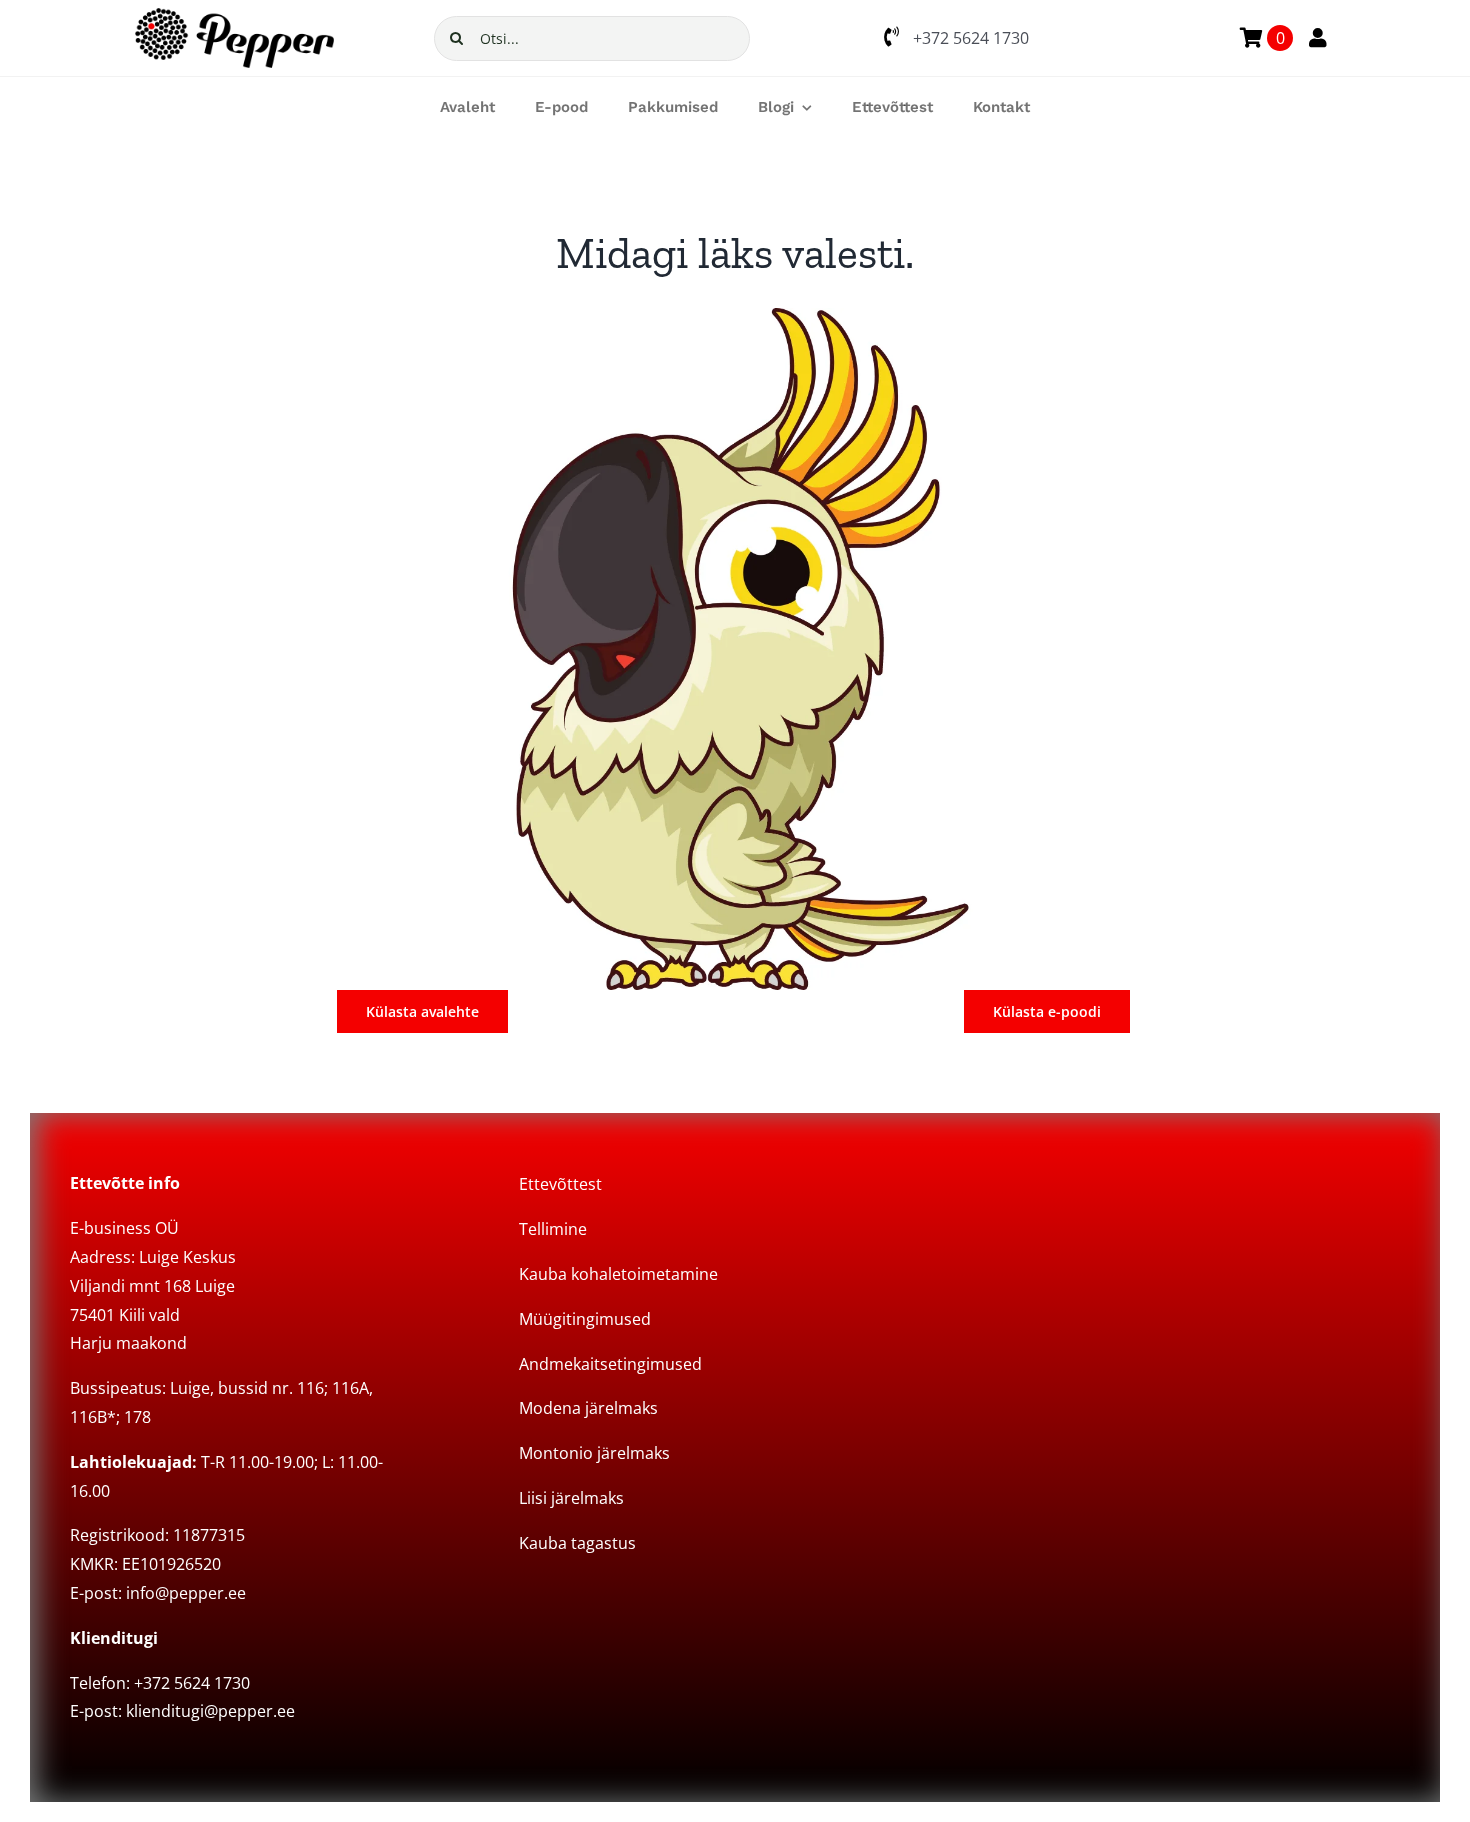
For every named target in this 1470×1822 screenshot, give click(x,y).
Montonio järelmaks (594, 1453)
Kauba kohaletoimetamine (618, 1274)
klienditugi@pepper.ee (210, 1711)
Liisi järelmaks (571, 1498)
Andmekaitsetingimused (610, 1364)
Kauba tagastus (577, 1543)
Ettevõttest (560, 1184)
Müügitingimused (585, 1319)
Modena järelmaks (588, 1408)
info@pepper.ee (186, 1593)
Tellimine (553, 1229)
